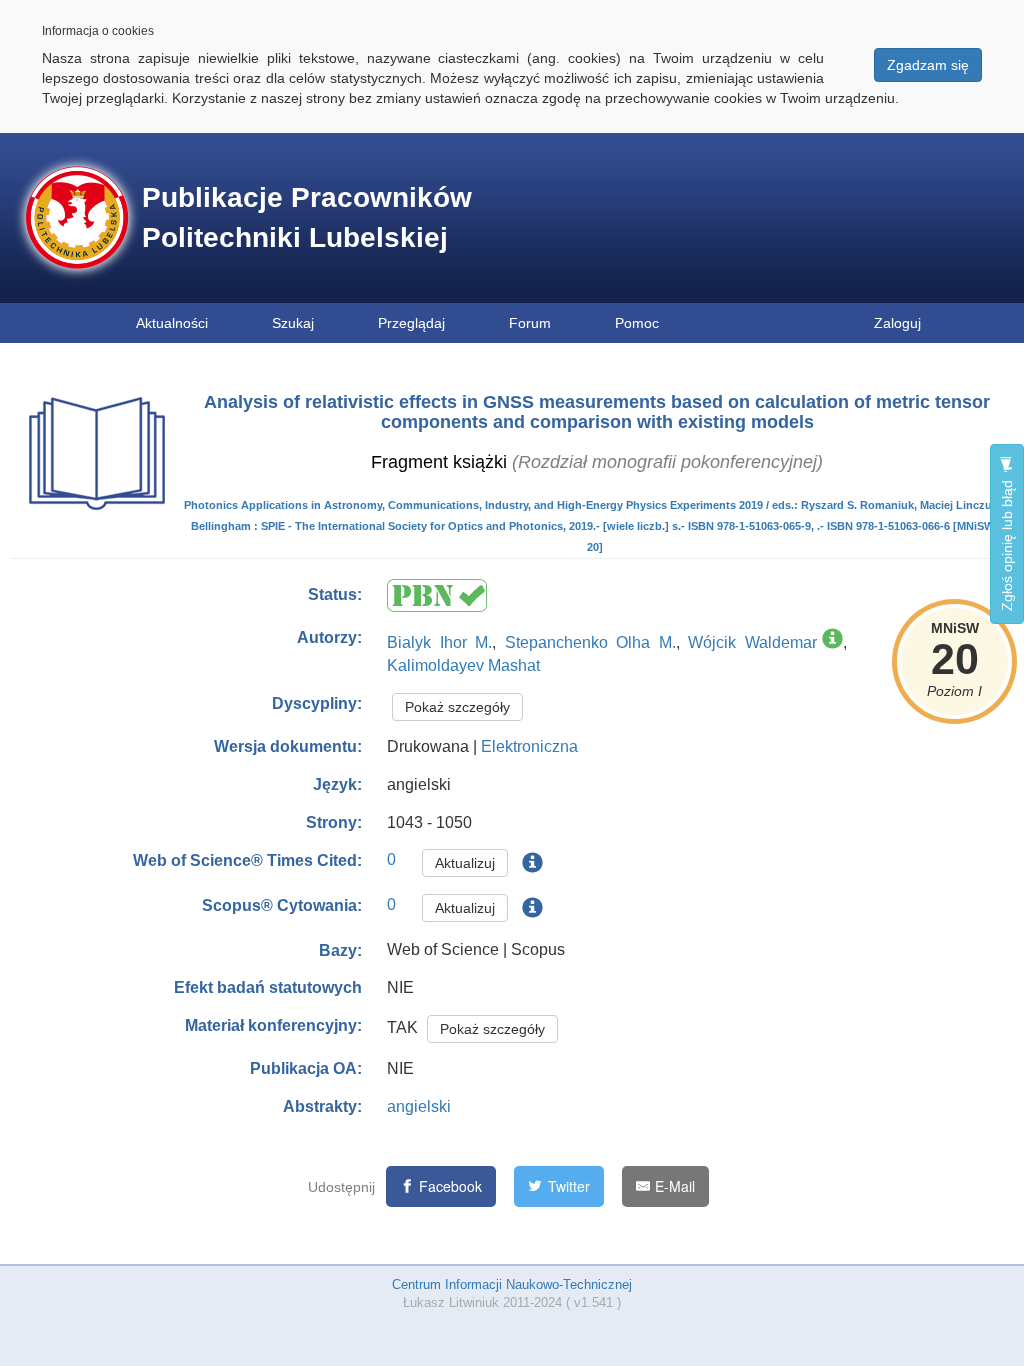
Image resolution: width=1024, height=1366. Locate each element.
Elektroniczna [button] (529, 746)
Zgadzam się (928, 65)
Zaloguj (897, 323)
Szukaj (293, 323)
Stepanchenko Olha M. (590, 642)
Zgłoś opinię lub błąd (1007, 543)
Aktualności (172, 323)
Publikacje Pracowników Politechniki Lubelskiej (307, 217)
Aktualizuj (465, 863)
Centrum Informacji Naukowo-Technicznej (512, 1284)
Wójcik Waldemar (752, 642)
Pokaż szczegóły (457, 707)
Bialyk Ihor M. (439, 642)
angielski (419, 1106)
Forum (530, 323)
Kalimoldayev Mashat (463, 665)
